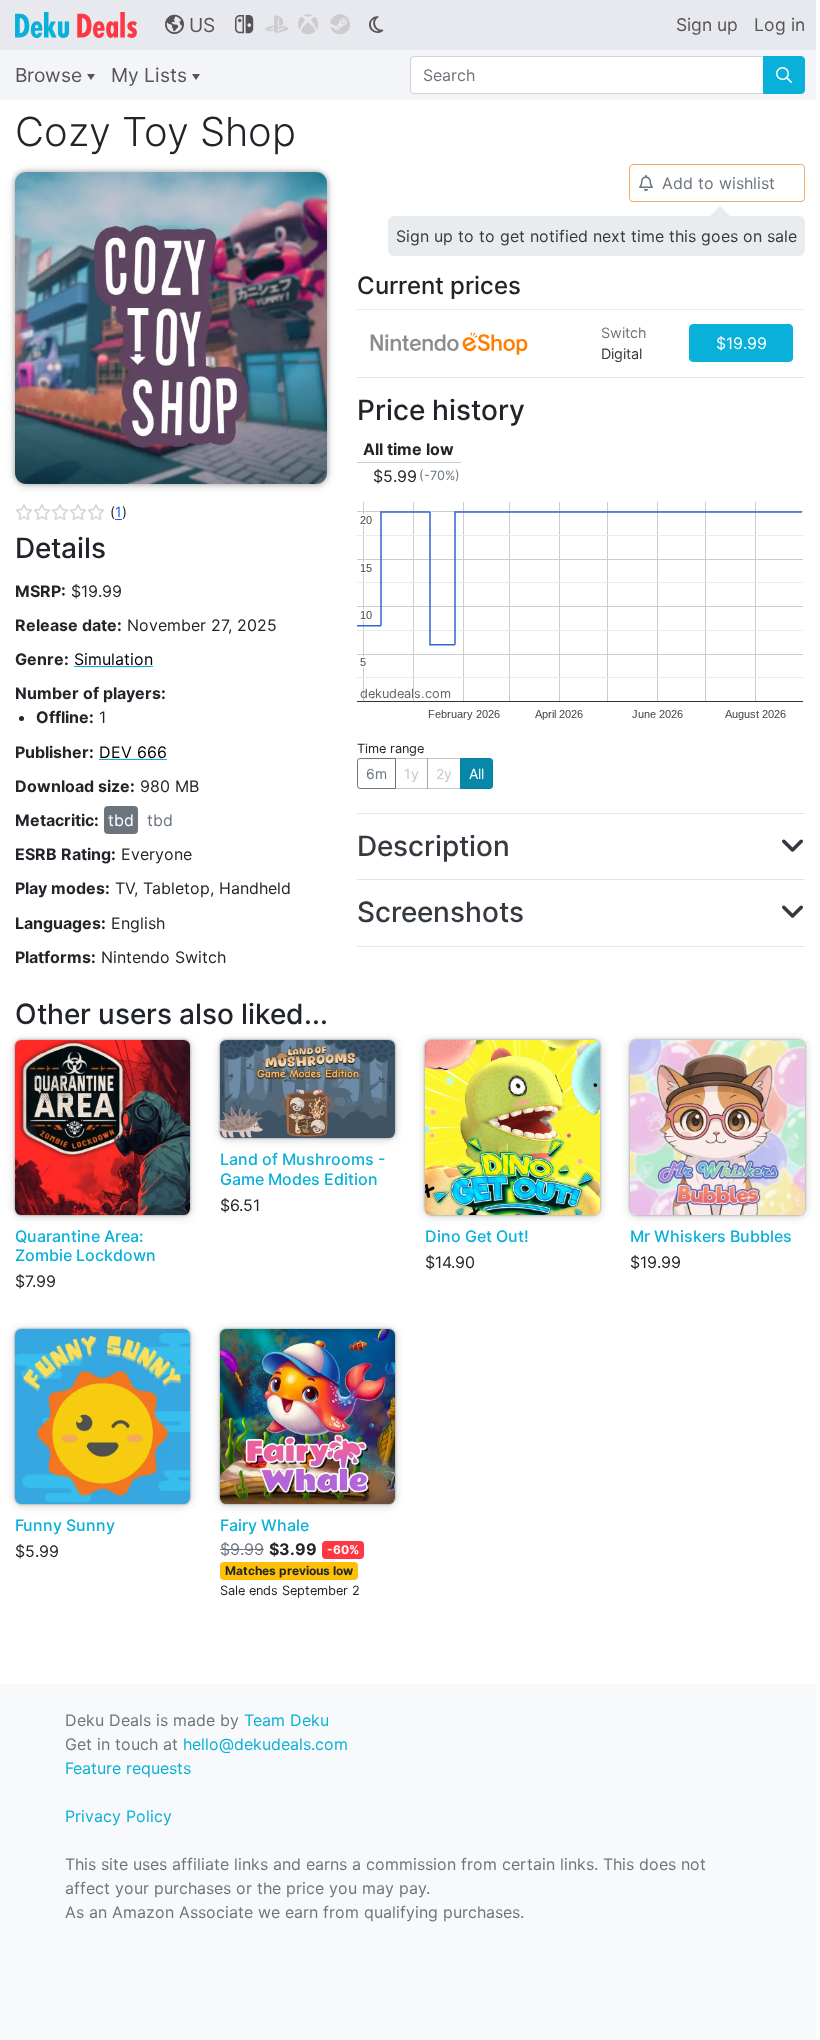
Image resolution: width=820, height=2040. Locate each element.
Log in (779, 24)
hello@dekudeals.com (265, 1744)
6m (376, 773)
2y (444, 773)
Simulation (113, 659)
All (476, 773)
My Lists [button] (151, 75)
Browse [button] (51, 75)
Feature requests (128, 1768)
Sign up (707, 24)
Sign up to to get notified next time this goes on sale (596, 236)
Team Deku (286, 1720)
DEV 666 (133, 752)
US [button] (190, 25)
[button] (71, 512)
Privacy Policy (118, 1816)
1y (411, 773)
